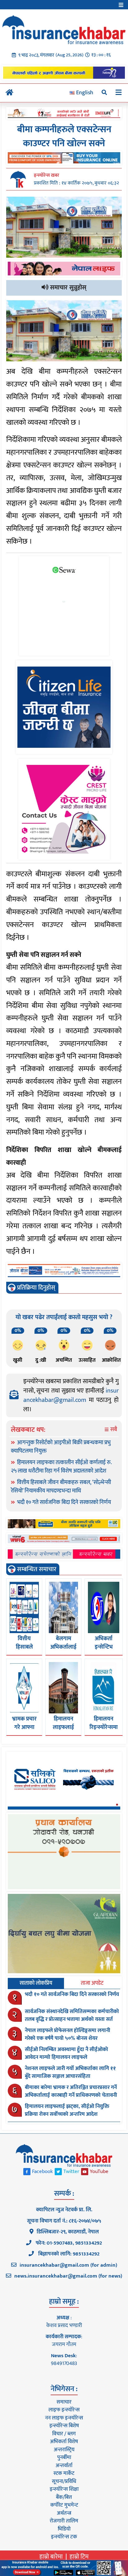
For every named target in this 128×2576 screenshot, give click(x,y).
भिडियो (64, 2529)
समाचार (64, 2402)
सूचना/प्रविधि (64, 2481)
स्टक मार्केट (64, 2473)
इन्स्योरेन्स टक (64, 2537)
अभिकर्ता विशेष (64, 2442)
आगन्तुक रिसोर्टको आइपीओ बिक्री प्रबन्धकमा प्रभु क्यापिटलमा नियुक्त (61, 1447)
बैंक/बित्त (64, 2497)
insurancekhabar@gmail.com (71, 1395)
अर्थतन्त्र (64, 2513)
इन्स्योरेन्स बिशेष (64, 2426)
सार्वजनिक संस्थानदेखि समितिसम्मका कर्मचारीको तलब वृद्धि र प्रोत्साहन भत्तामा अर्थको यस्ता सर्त (72, 2016)
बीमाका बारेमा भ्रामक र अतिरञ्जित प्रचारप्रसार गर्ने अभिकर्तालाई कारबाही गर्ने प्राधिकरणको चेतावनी (71, 2091)
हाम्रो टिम (79, 2557)
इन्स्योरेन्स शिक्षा (64, 2489)
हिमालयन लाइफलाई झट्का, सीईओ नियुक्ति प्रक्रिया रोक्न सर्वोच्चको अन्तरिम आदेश (67, 2110)
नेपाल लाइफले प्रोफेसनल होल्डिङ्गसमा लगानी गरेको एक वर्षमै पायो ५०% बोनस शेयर (68, 2035)
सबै (113, 1430)
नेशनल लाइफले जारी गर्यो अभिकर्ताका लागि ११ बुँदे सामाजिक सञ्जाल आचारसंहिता (70, 2073)
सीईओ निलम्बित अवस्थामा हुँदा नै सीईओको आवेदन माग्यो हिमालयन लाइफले (66, 2054)
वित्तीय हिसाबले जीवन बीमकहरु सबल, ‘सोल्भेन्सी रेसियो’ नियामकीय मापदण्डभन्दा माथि (61, 1487)
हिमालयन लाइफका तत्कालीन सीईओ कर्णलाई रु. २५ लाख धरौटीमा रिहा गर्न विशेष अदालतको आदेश (61, 1467)
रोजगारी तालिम (64, 2521)
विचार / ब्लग (64, 2434)
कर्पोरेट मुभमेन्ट (64, 2505)
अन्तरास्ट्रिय (64, 2450)
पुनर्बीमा (64, 2457)
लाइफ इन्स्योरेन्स (64, 2410)
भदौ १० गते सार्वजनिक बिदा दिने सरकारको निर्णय (64, 1502)
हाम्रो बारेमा (51, 2557)
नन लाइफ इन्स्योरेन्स (64, 2418)
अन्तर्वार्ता (64, 2466)
